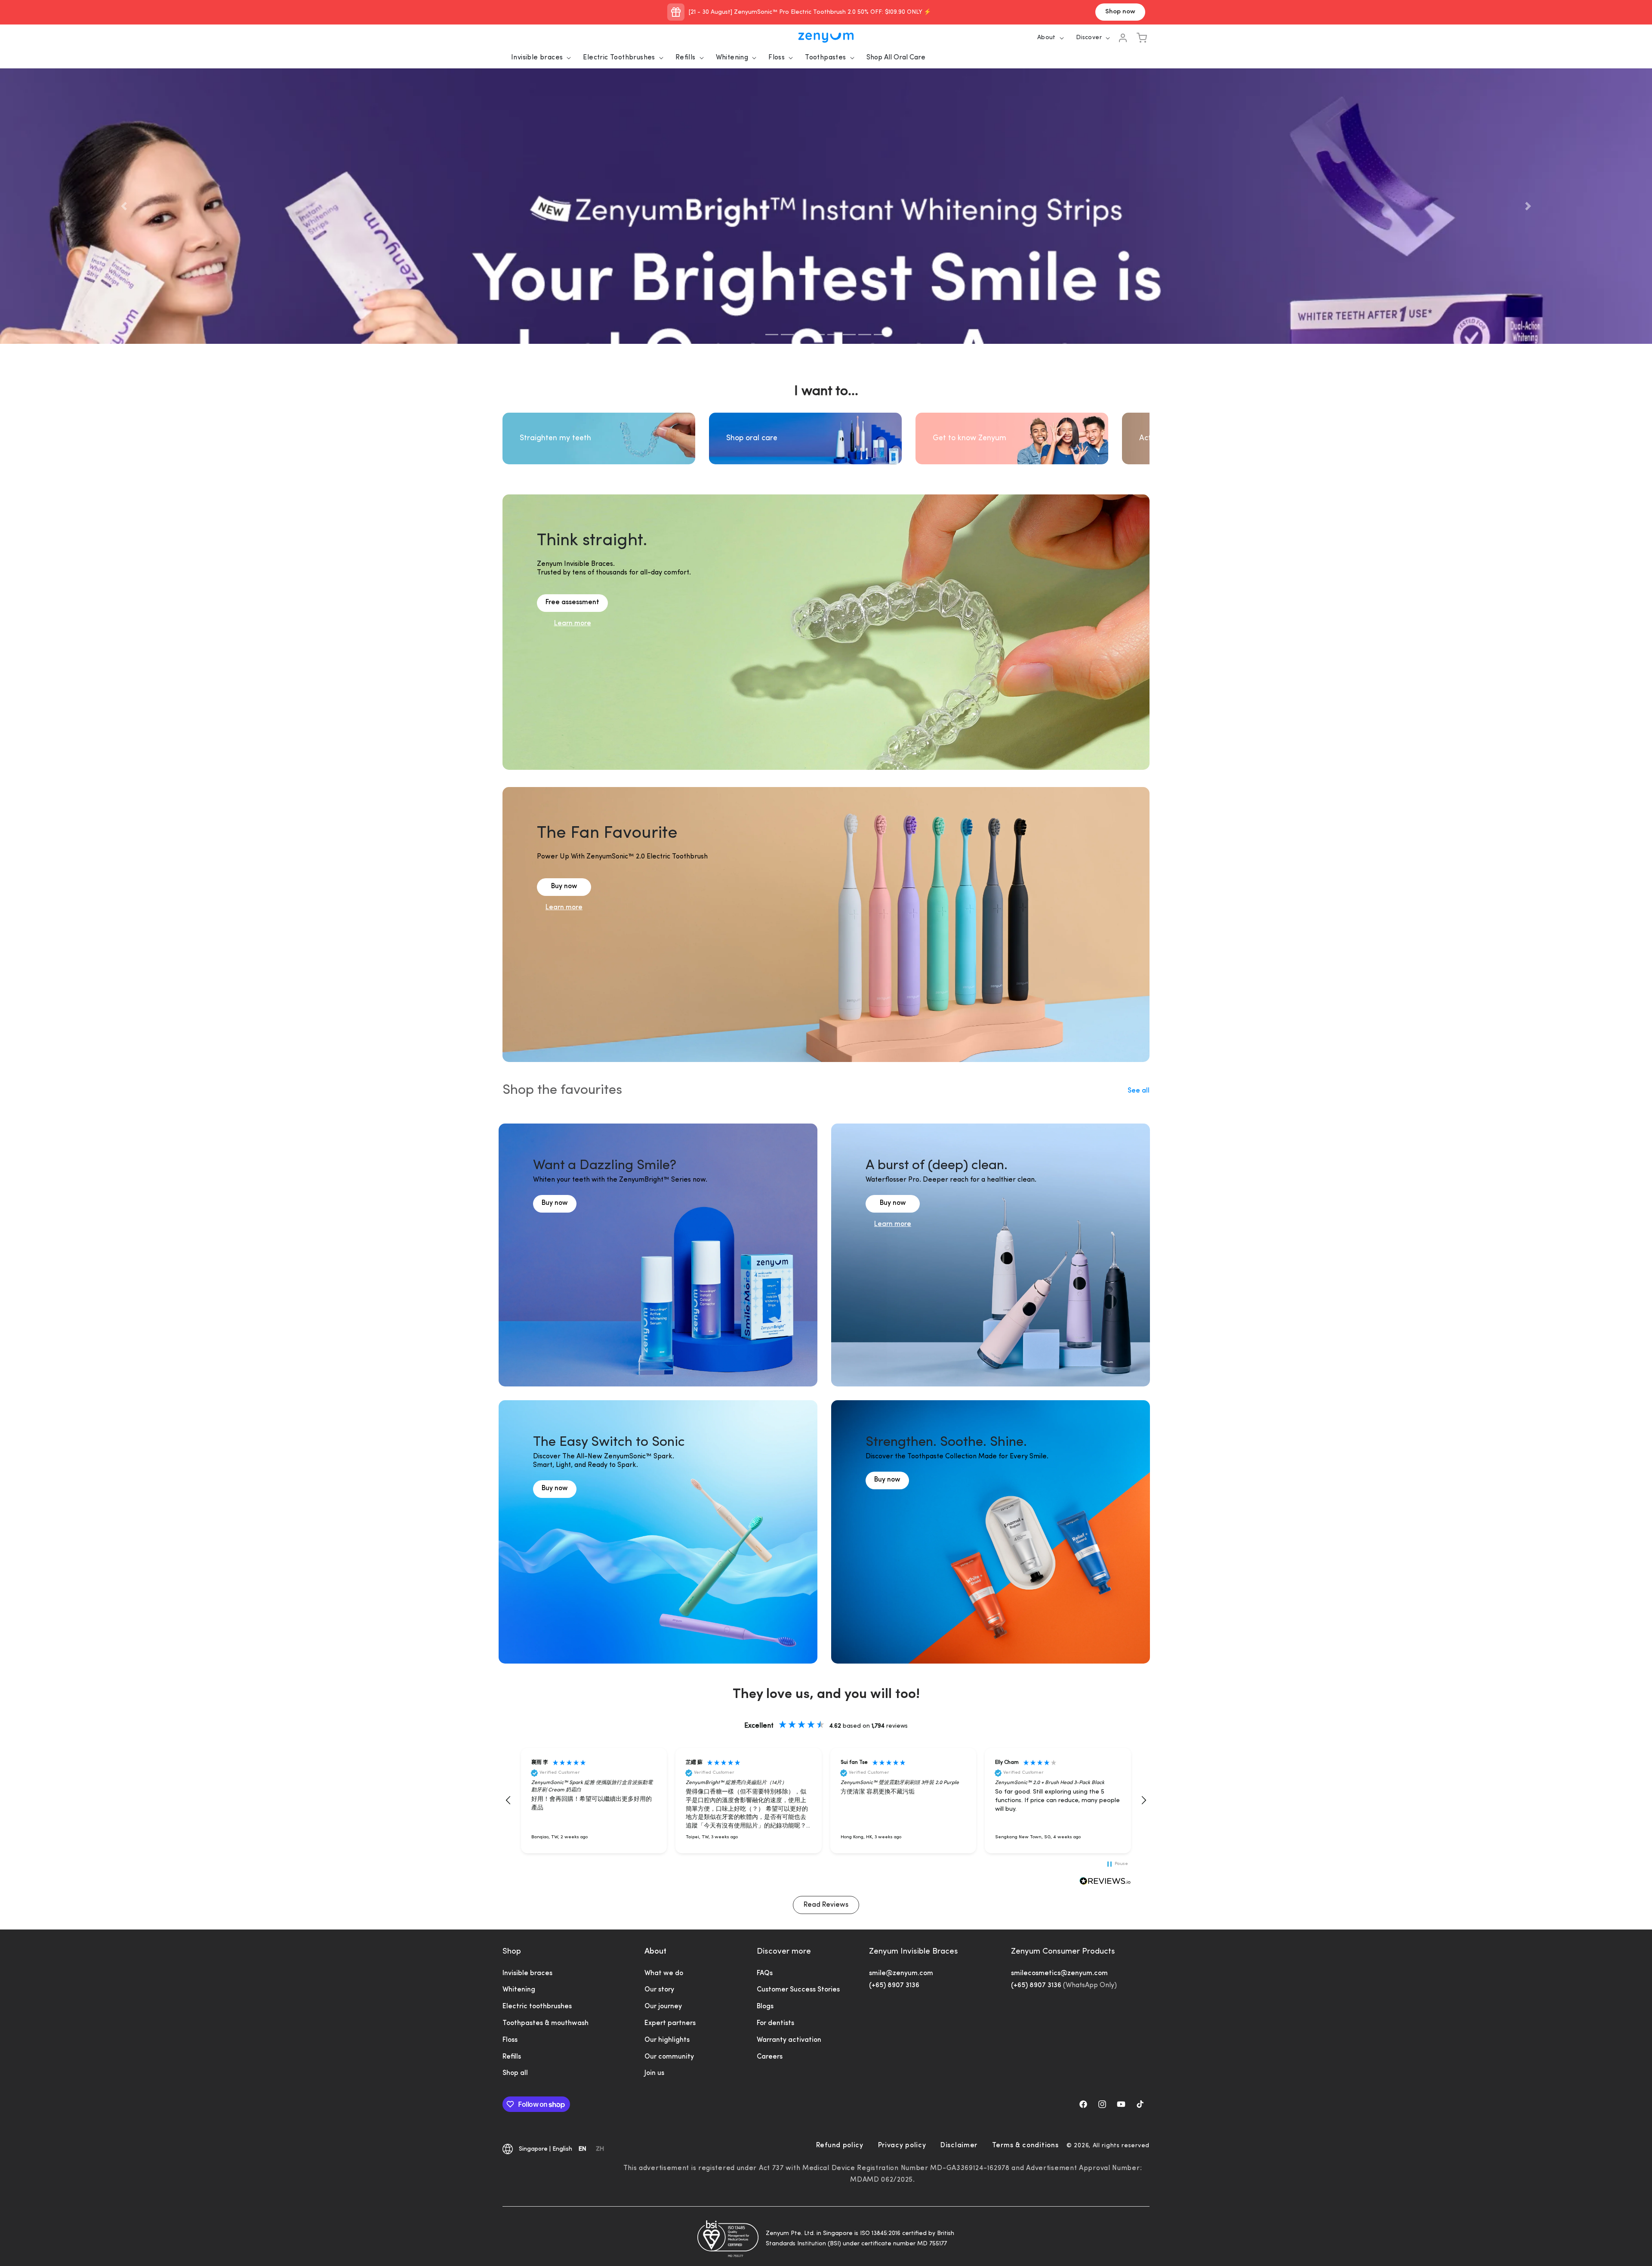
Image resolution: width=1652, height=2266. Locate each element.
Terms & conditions (1025, 2146)
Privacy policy (902, 2146)
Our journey (663, 2007)
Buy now (564, 886)
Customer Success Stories (798, 1990)
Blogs (765, 2007)
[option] (600, 2150)
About (655, 1952)
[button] (538, 58)
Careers (770, 2057)
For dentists (775, 2023)
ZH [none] (600, 2149)
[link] (555, 1220)
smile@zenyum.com (901, 1973)
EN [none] (583, 2149)
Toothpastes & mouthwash (546, 2023)
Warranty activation (789, 2040)
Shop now (1120, 12)
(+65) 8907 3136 (894, 1985)
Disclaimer (959, 2146)
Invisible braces (537, 58)
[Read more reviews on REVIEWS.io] (1105, 1882)
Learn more (573, 624)
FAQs (765, 1973)
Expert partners (670, 2023)
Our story (659, 1990)
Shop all (515, 2073)
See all (1139, 1091)
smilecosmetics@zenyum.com (1059, 1973)
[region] (826, 1801)
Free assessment (572, 602)
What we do (664, 1973)
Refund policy (840, 2146)
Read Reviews (826, 1905)
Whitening (732, 58)
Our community (669, 2057)
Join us (654, 2073)
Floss (777, 58)
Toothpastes (825, 58)
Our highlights (667, 2040)
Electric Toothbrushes (619, 58)
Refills (686, 58)
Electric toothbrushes (537, 2007)
